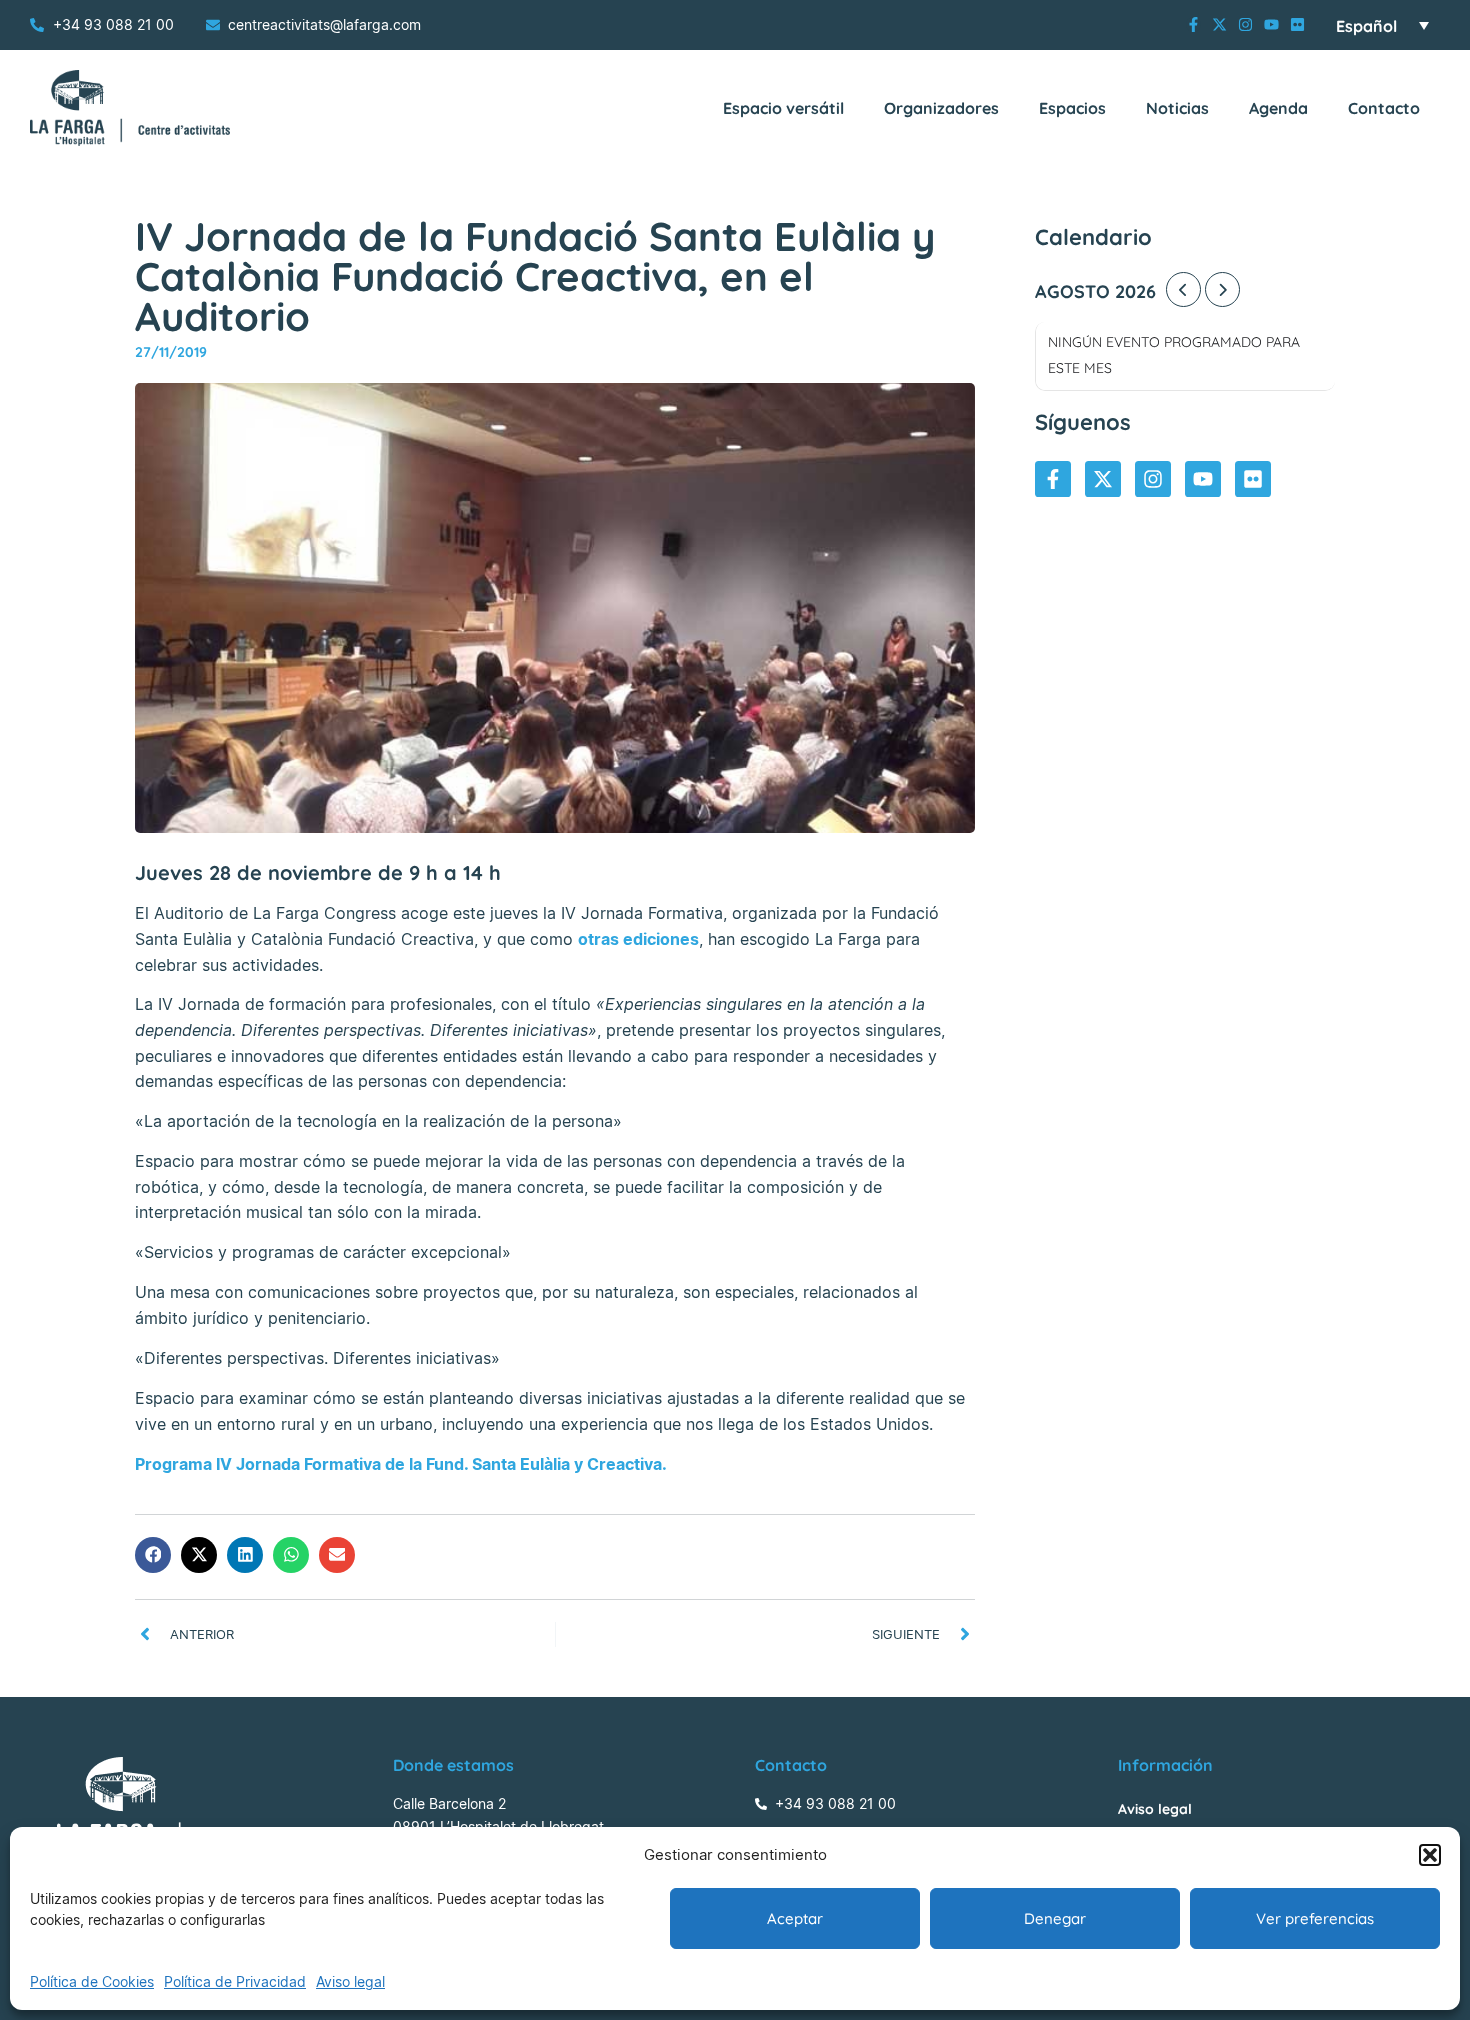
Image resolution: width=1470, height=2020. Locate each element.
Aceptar (795, 1918)
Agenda (1278, 108)
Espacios (1072, 108)
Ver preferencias (1315, 1918)
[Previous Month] (1183, 289)
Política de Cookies (92, 1981)
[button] (1430, 1855)
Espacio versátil (783, 108)
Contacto (1384, 108)
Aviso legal (350, 1981)
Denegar (1055, 1918)
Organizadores (941, 108)
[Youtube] (1271, 24)
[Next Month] (1222, 289)
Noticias (1177, 108)
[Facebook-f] (1193, 24)
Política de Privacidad (235, 1981)
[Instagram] (1245, 24)
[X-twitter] (1219, 24)
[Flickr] (1297, 24)
